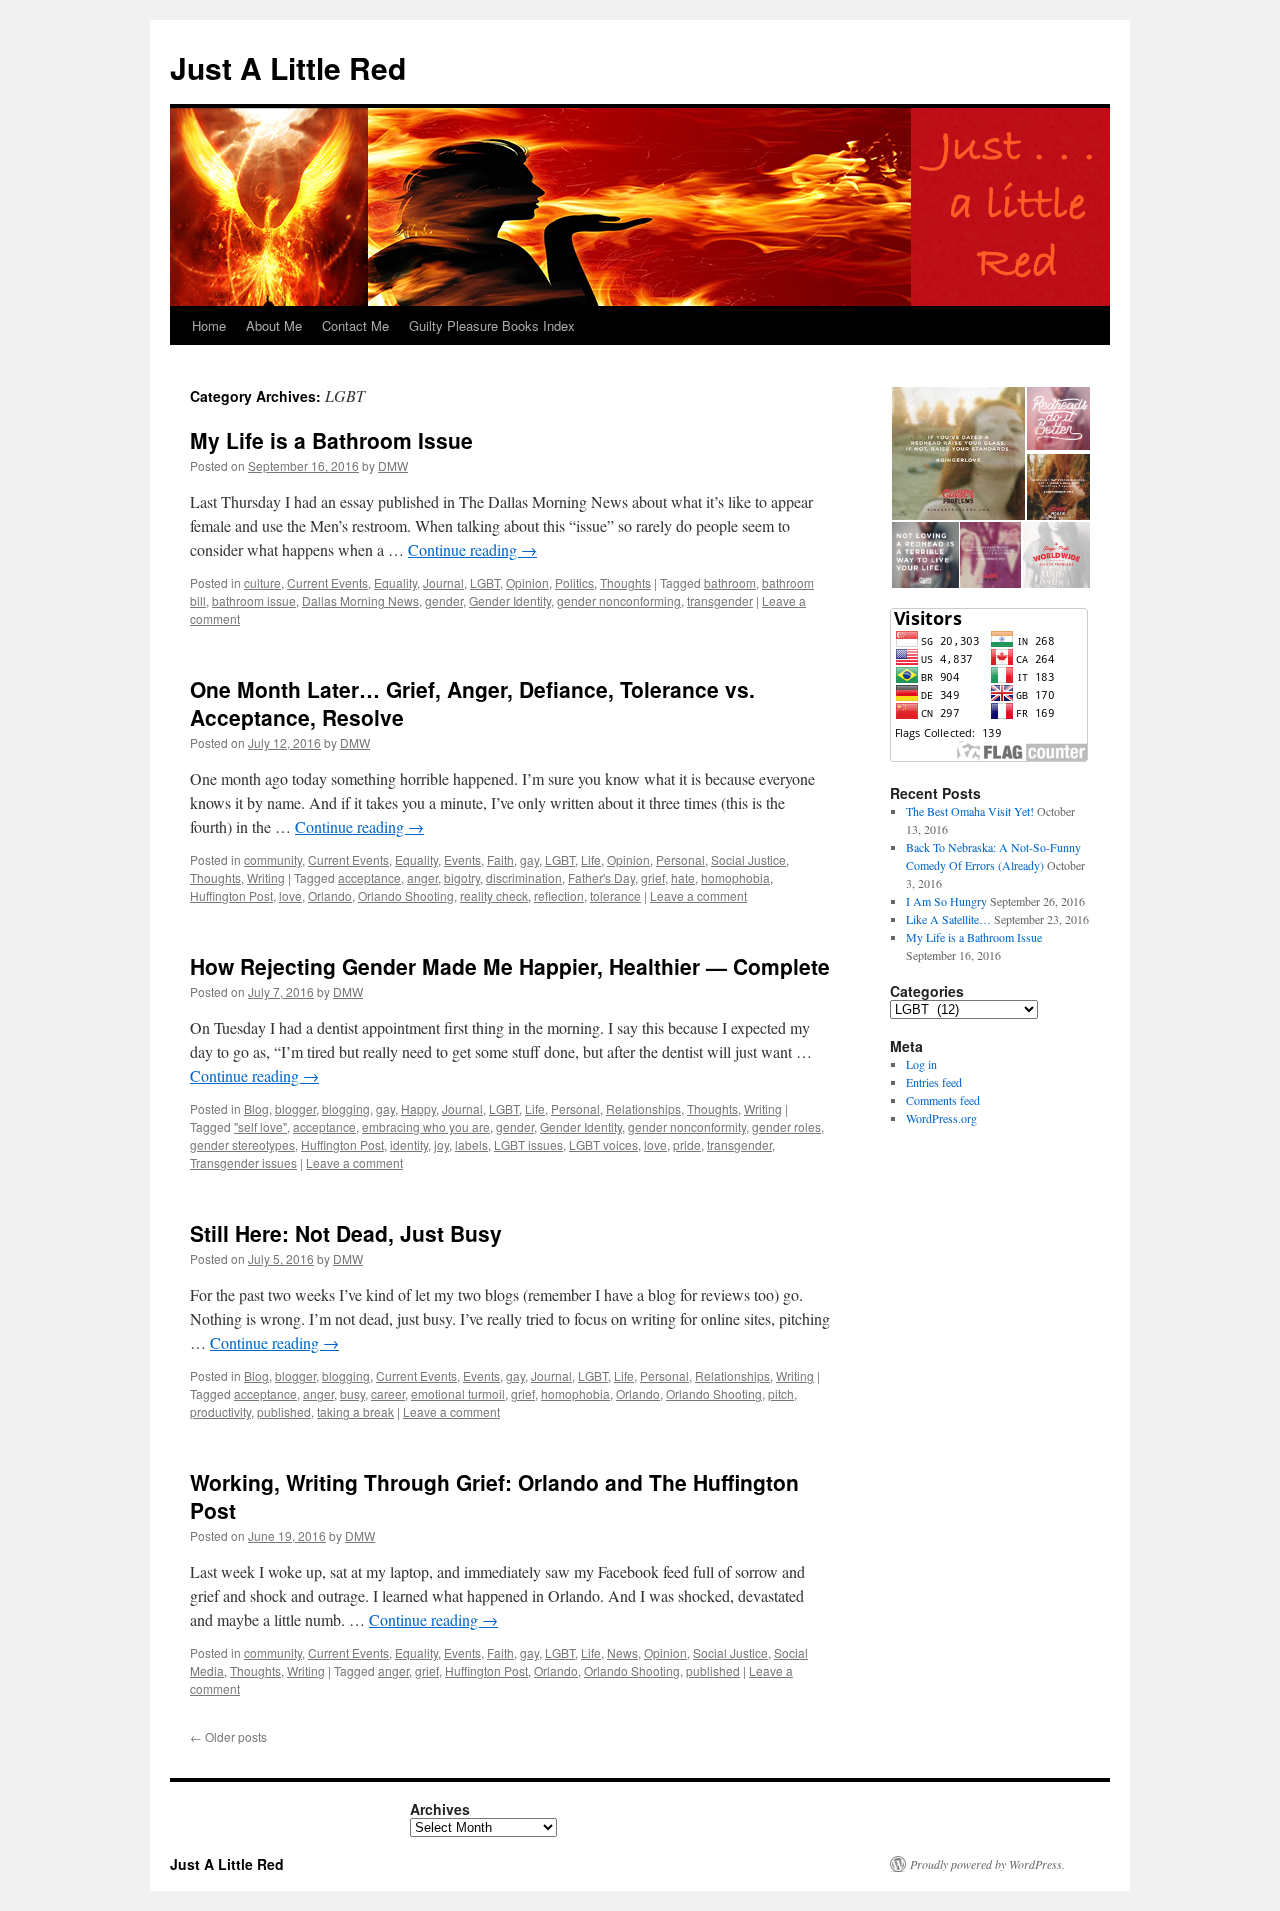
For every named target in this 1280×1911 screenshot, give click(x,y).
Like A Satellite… (948, 919)
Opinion (527, 582)
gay (529, 859)
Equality (395, 582)
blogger (295, 1108)
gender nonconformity (687, 1126)
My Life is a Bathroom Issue (331, 440)
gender (444, 600)
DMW (393, 465)
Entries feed (934, 1082)
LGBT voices (603, 1144)
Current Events (327, 582)
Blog (256, 1108)
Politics (574, 582)
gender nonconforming (619, 600)
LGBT (485, 582)
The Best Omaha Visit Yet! (970, 811)
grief (653, 877)
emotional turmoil (458, 1393)
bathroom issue (254, 600)
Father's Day (601, 877)
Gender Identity (510, 600)
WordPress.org (941, 1118)
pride (687, 1144)
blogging (346, 1108)
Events (462, 859)
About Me (274, 325)
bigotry (462, 877)
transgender (720, 600)
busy (352, 1393)
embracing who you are (426, 1126)
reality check (494, 895)
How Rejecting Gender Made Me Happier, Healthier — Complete (510, 966)
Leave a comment (698, 895)
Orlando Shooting (406, 895)
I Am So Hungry (946, 901)
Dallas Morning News (360, 600)
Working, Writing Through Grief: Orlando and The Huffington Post (494, 1495)
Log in (921, 1064)
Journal (443, 582)
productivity (220, 1411)
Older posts (228, 1736)
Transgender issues (243, 1162)
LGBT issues (528, 1144)
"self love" (260, 1126)
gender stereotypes (242, 1144)
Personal (680, 859)
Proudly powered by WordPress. (987, 1864)
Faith (500, 859)
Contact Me (355, 325)
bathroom (730, 582)
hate (683, 877)
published (284, 1411)
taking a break (355, 1411)
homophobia (735, 877)
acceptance (369, 877)
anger (422, 877)
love (290, 895)
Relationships (643, 1108)
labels (471, 1144)
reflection (559, 895)
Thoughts (625, 582)
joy (441, 1144)
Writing (266, 877)
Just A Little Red (288, 67)
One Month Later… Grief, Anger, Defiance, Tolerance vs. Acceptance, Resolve (472, 702)
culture (262, 582)
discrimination (524, 877)
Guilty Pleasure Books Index (492, 325)
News (622, 1652)
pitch (781, 1393)
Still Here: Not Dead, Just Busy (346, 1233)
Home (209, 325)
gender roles (786, 1126)
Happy (418, 1108)
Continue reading (472, 549)
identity (409, 1144)
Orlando (330, 895)
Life (591, 859)
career (388, 1393)
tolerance (615, 895)
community (273, 859)
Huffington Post (231, 895)
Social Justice (748, 859)
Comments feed (943, 1100)
